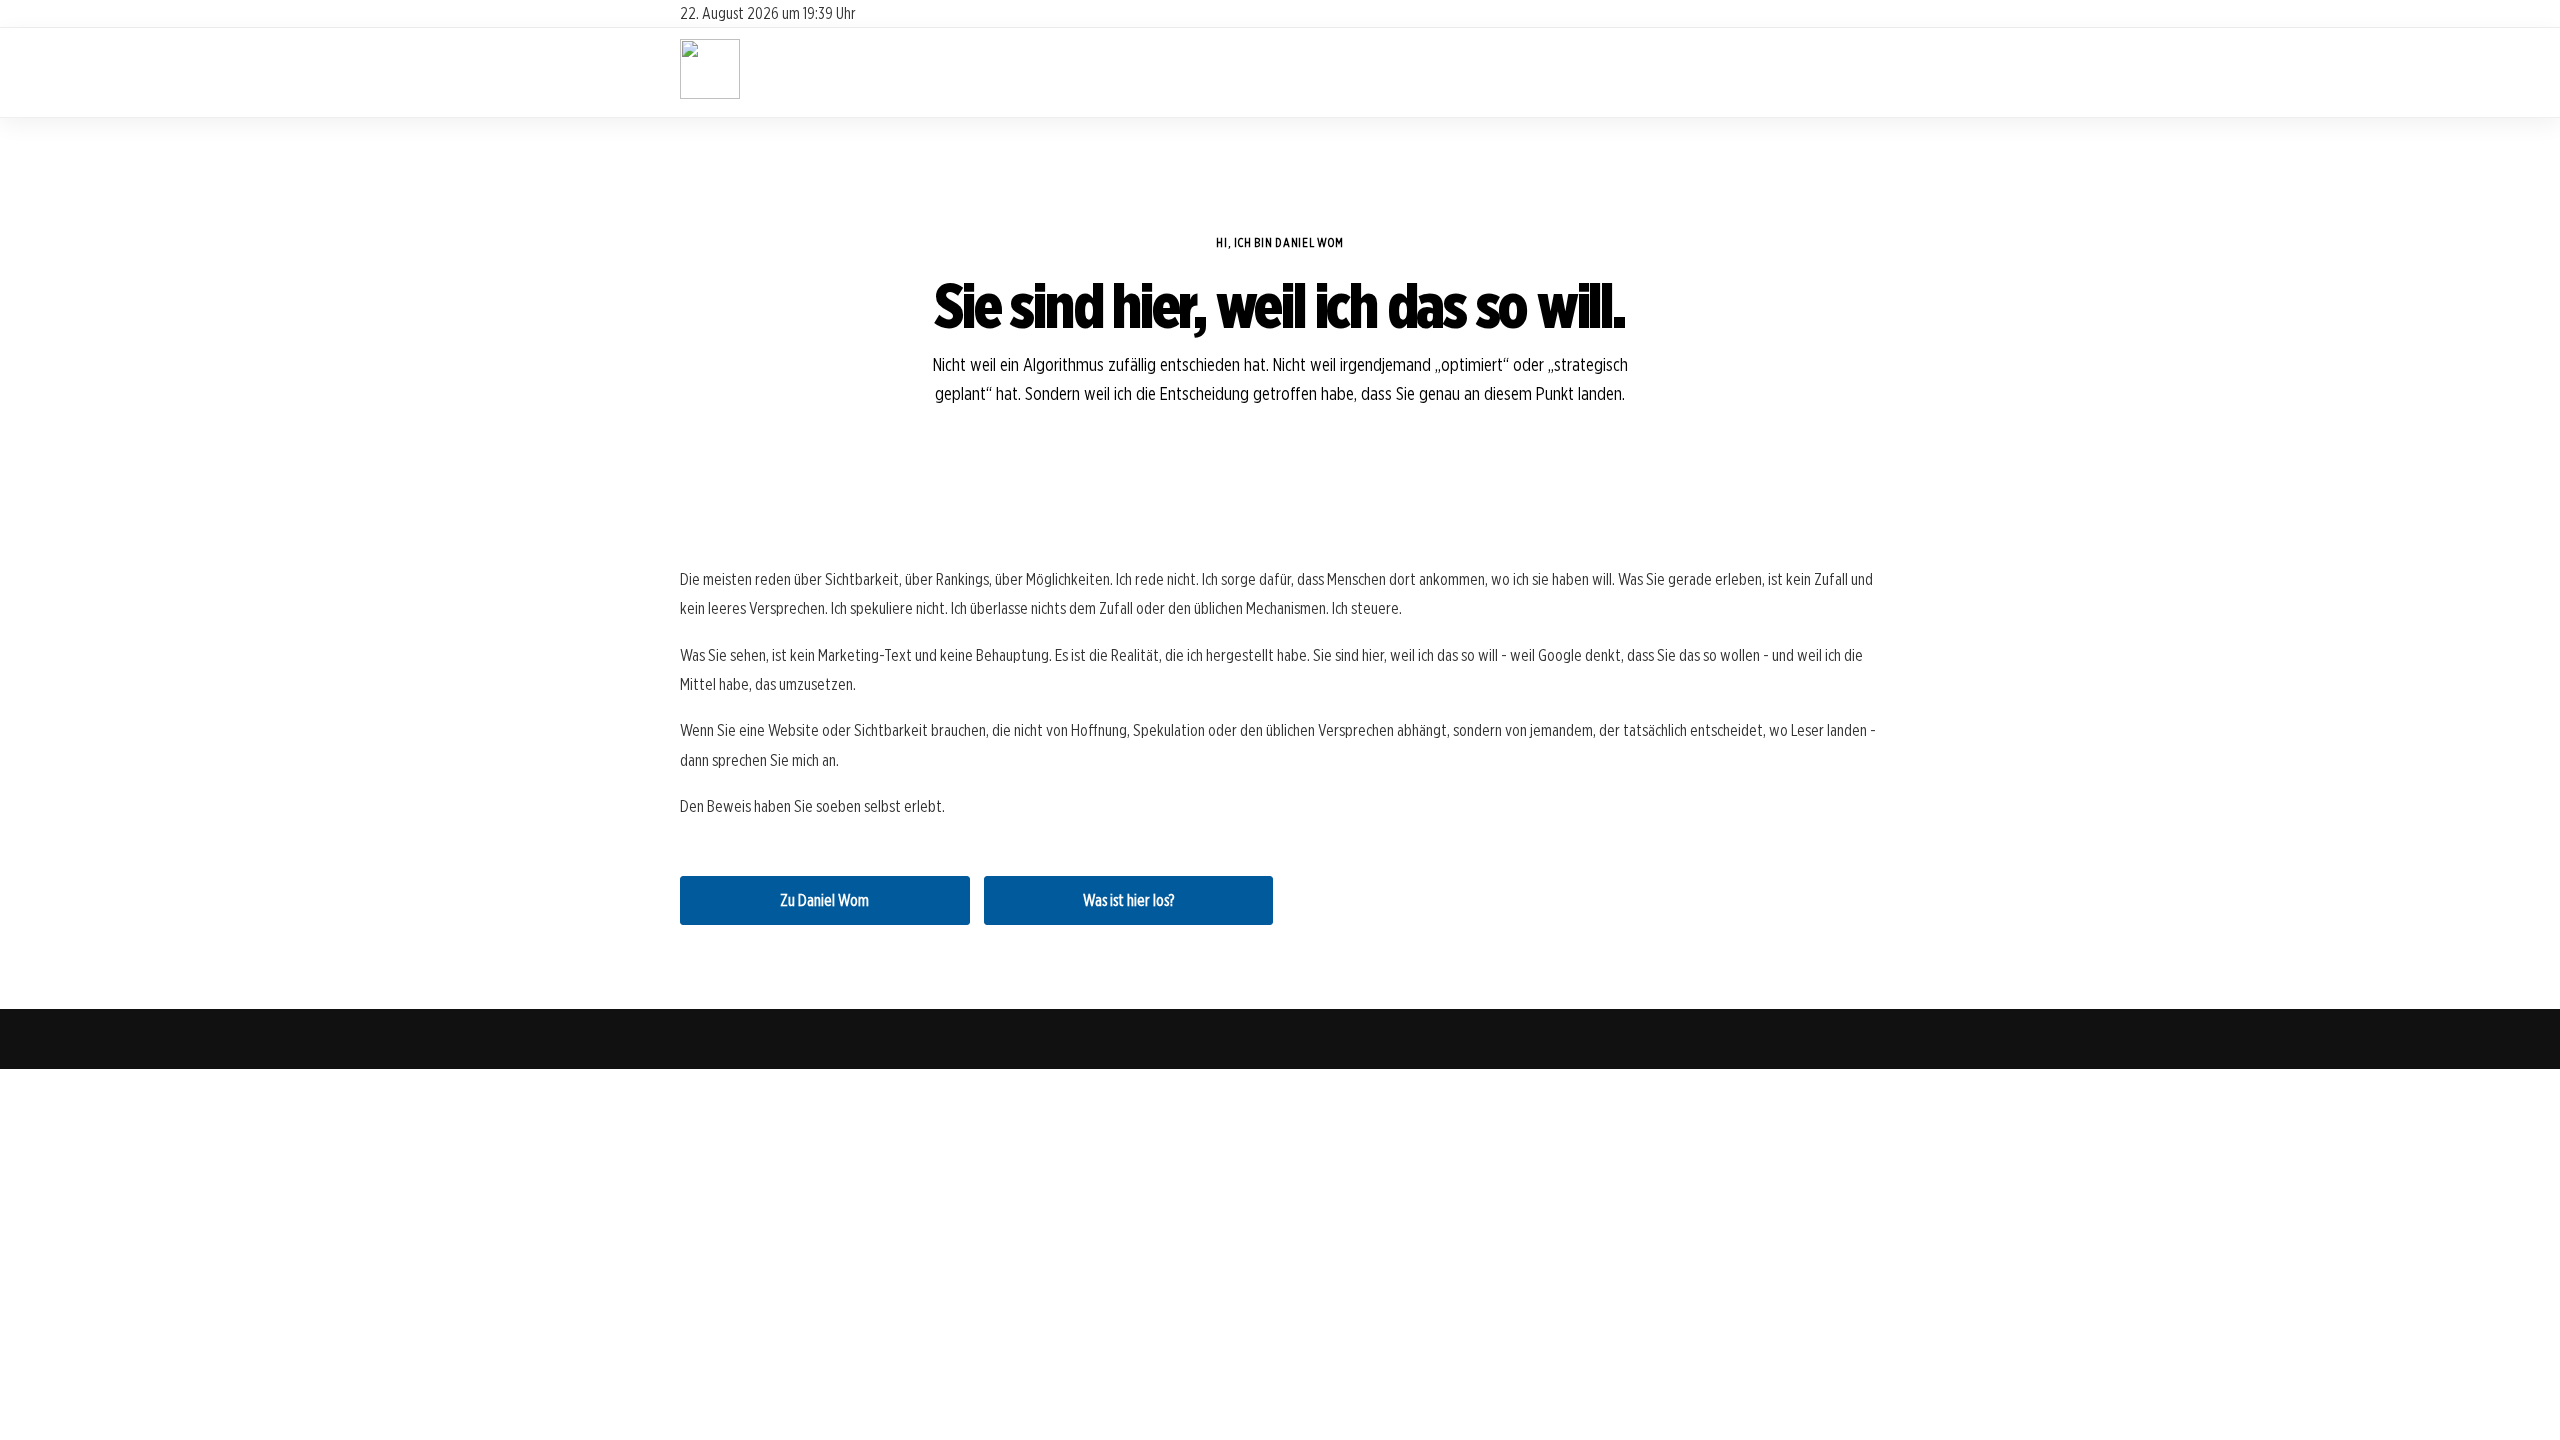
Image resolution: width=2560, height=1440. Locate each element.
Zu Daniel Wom (824, 900)
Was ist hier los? (1128, 900)
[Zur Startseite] (710, 93)
